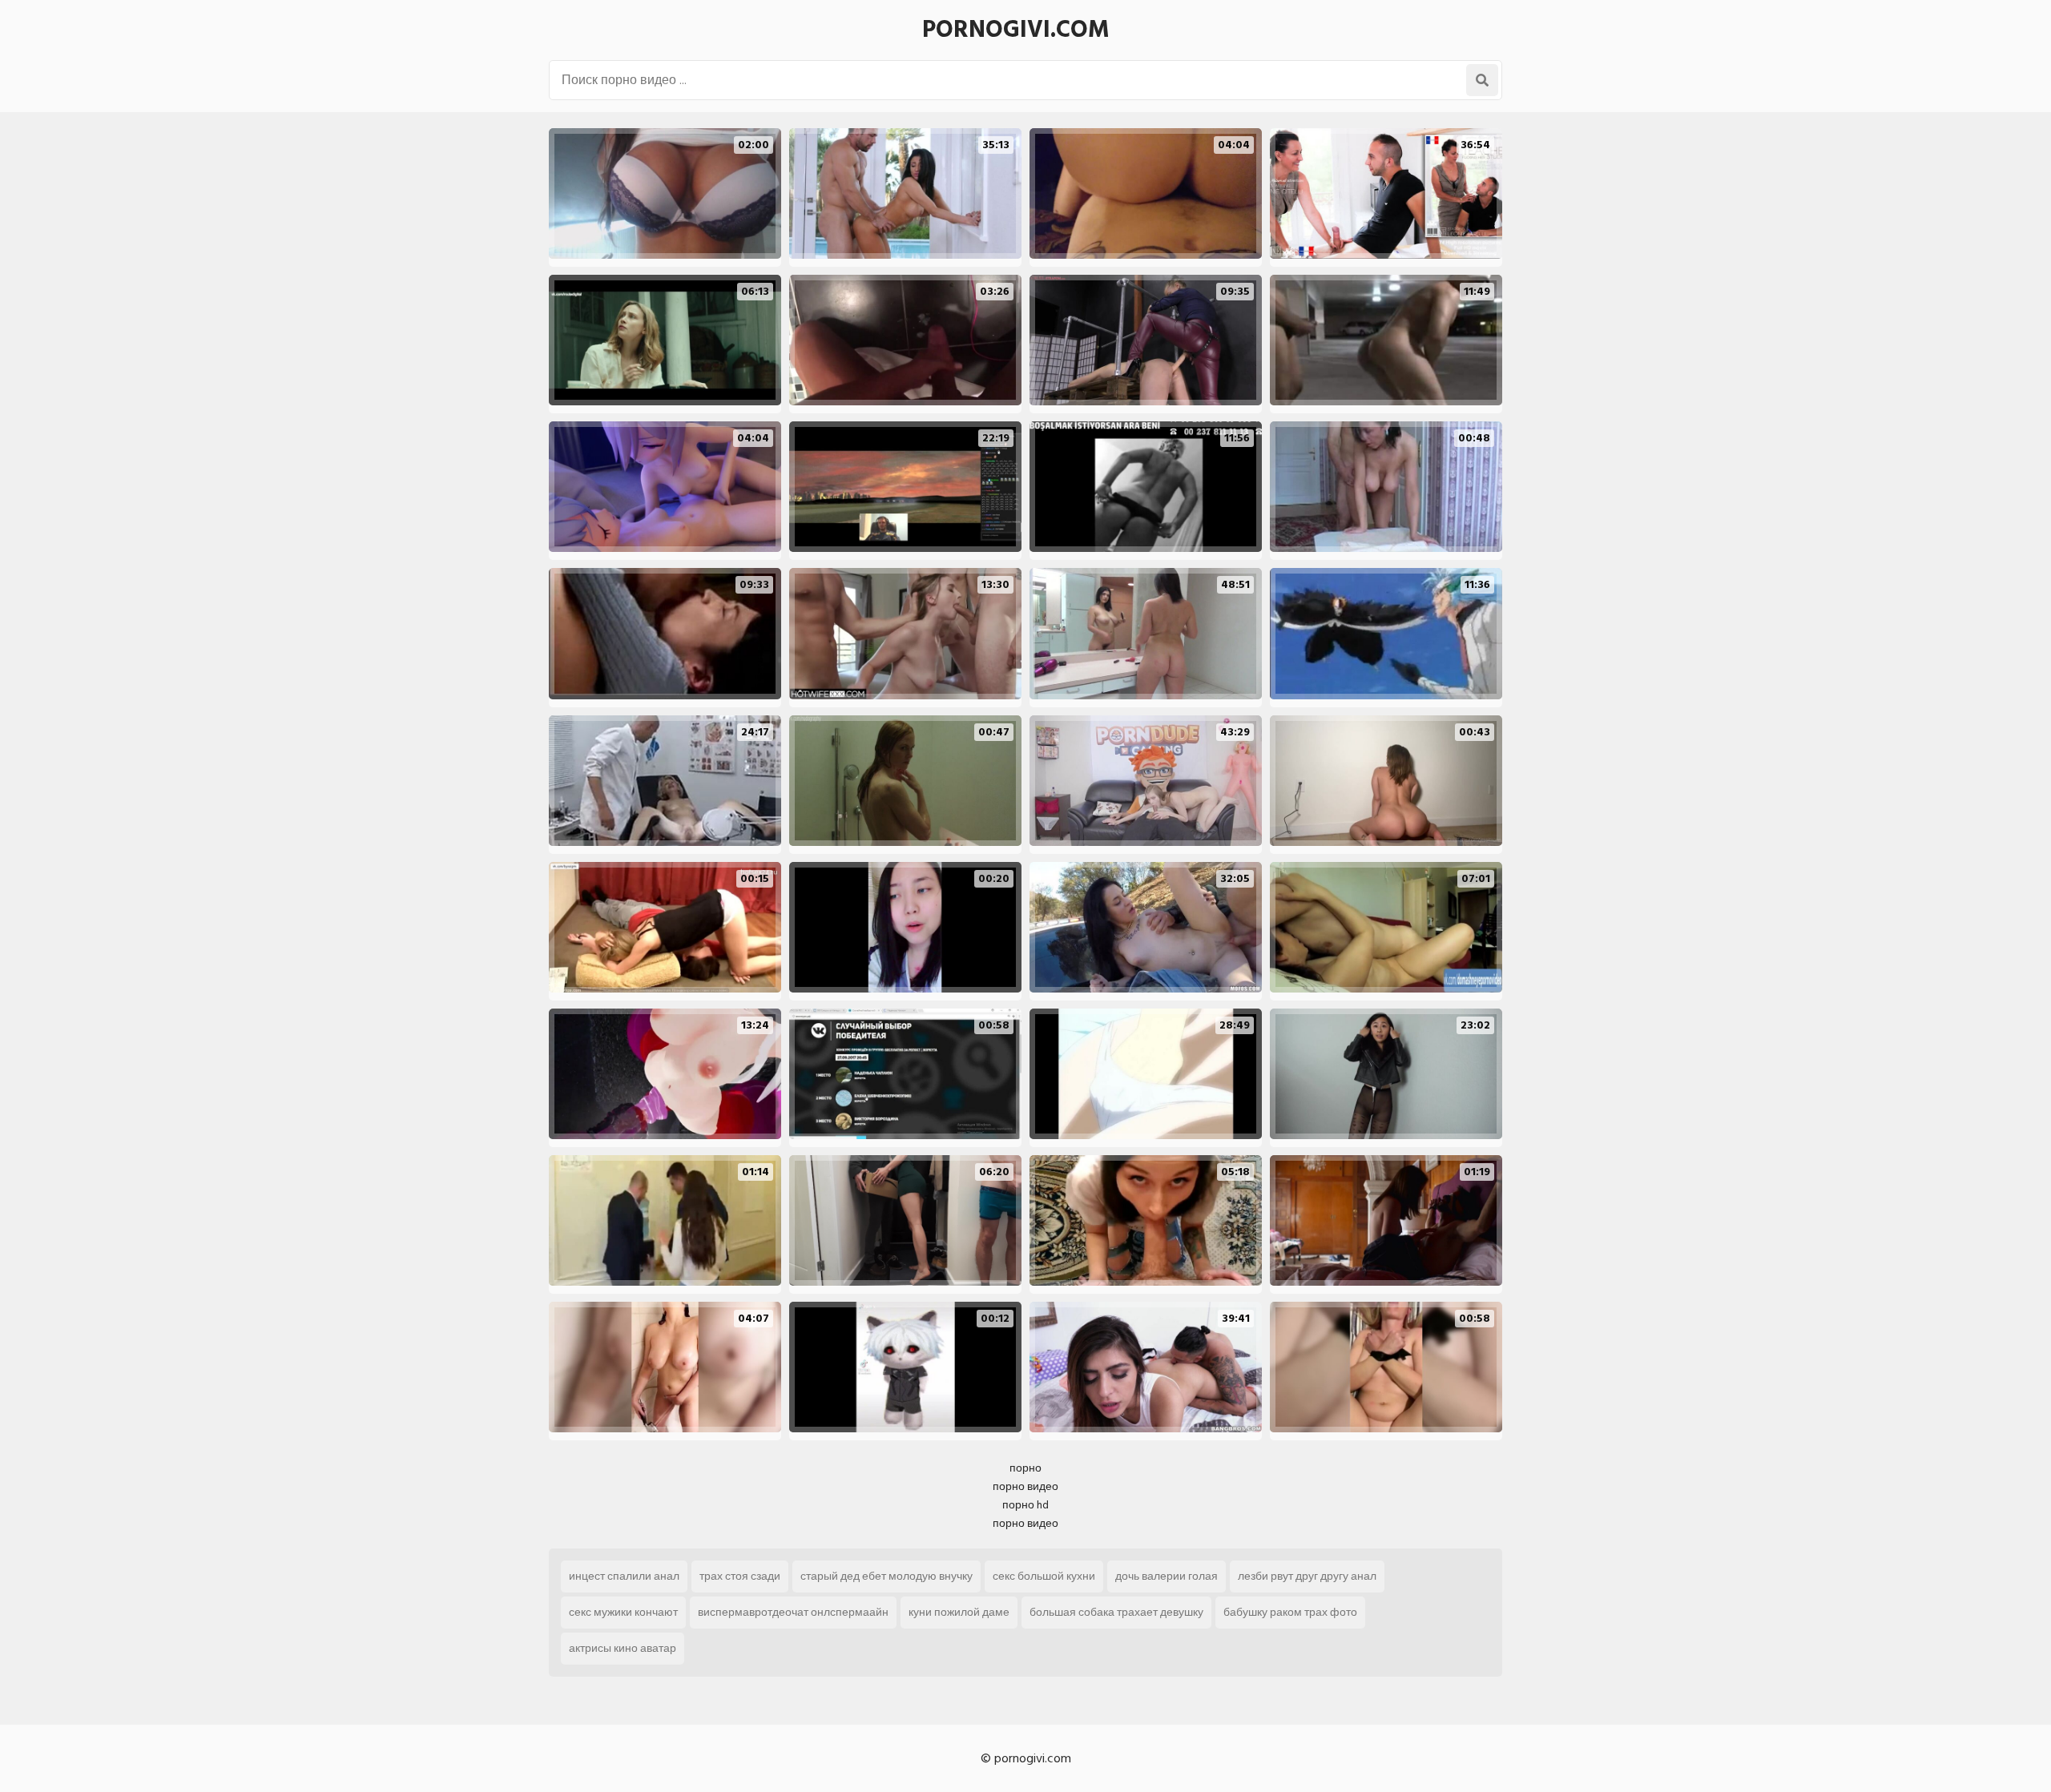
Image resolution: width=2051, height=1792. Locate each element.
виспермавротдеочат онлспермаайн (793, 1612)
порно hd (1025, 1505)
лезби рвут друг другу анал (1307, 1576)
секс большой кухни (1044, 1576)
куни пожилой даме (959, 1612)
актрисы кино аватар (623, 1648)
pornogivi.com (1016, 30)
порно (1025, 1468)
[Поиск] (1482, 80)
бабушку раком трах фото (1290, 1612)
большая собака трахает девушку (1116, 1612)
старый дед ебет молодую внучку (886, 1576)
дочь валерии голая (1167, 1576)
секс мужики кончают (623, 1612)
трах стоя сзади (740, 1576)
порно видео (1025, 1486)
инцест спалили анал (624, 1576)
